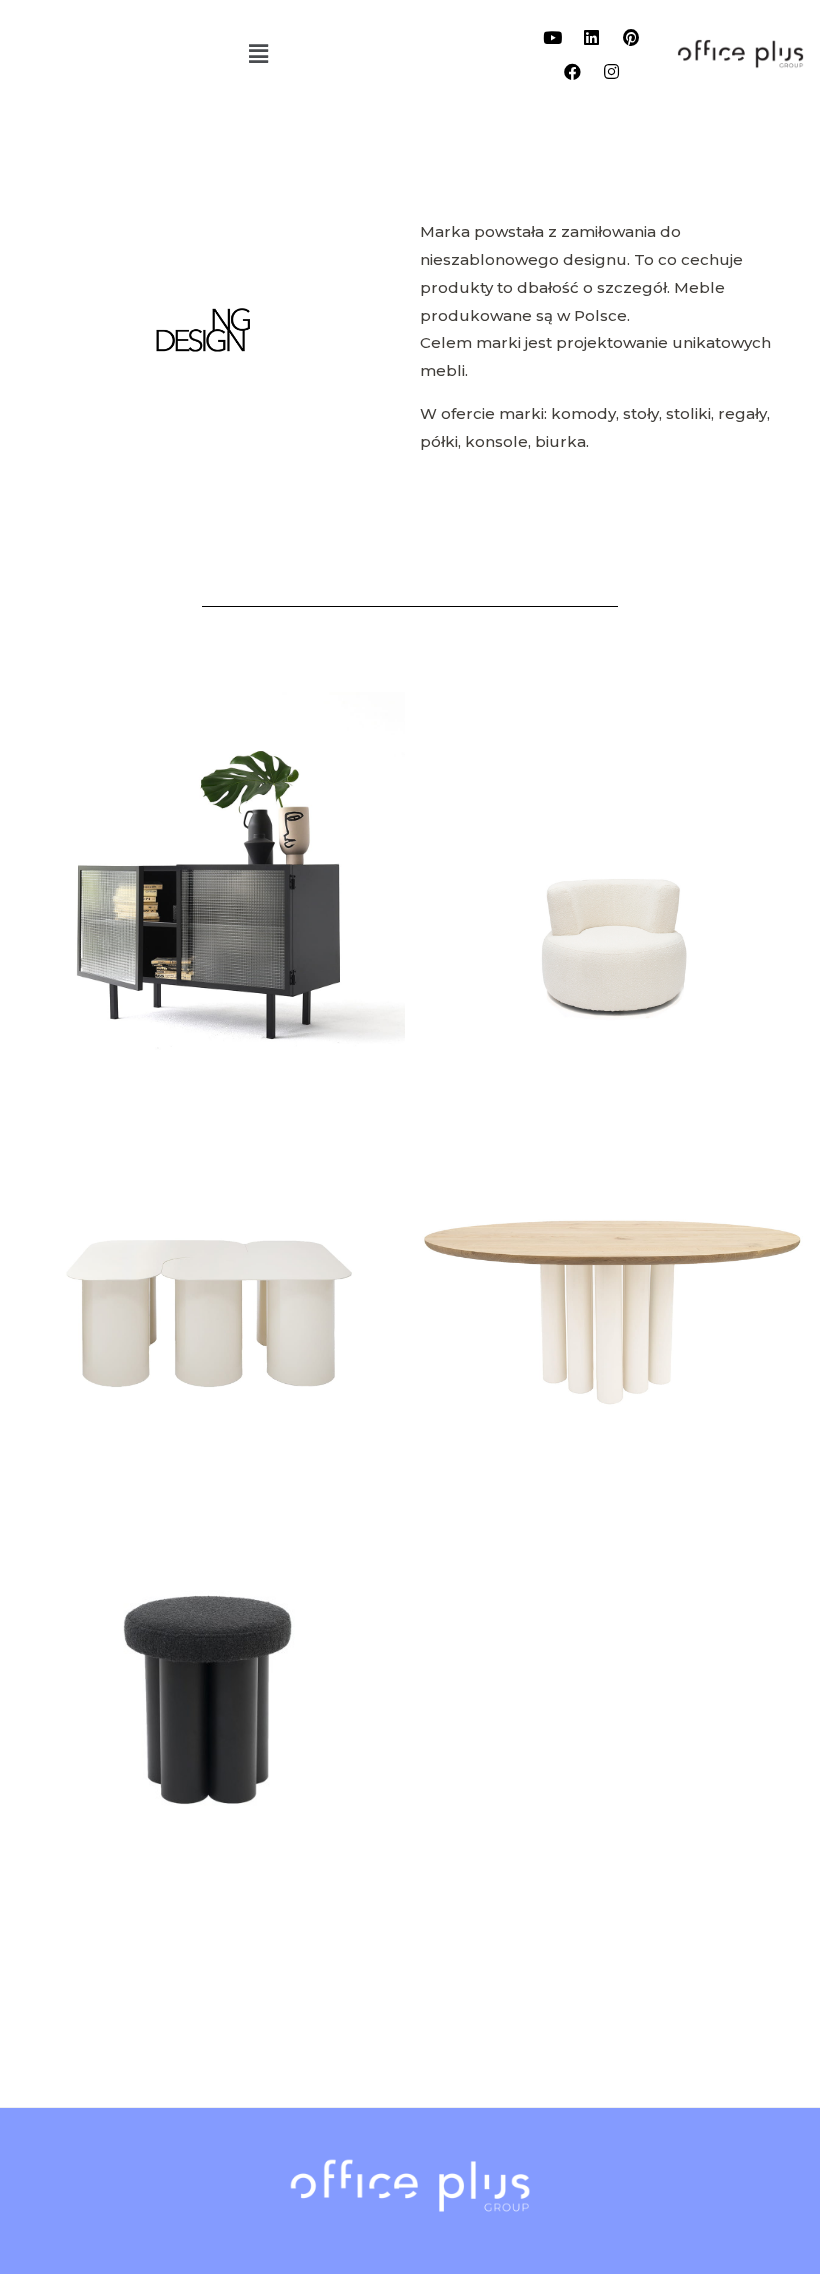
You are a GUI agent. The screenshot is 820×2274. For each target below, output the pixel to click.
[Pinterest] (631, 37)
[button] (258, 54)
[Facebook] (572, 71)
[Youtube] (553, 37)
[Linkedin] (592, 37)
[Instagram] (611, 71)
